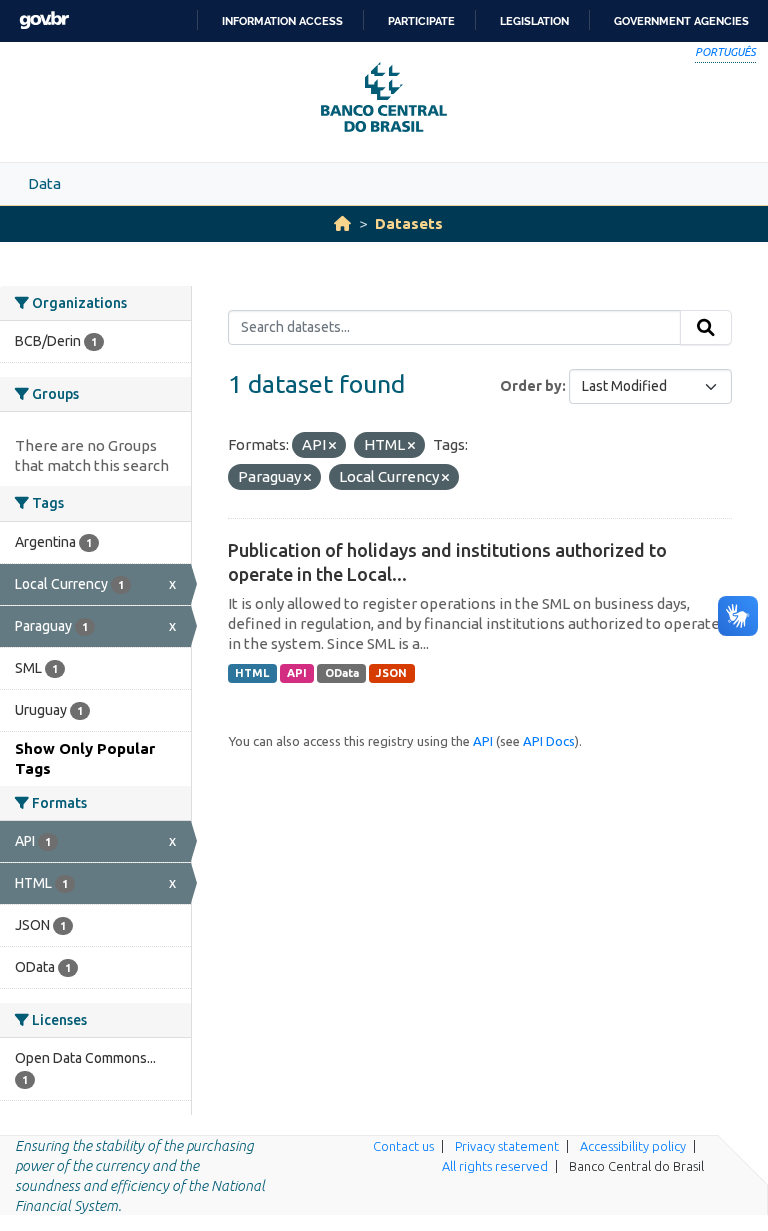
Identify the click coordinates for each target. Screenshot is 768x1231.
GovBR (44, 20)
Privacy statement (507, 1146)
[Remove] (332, 446)
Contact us (403, 1146)
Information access (282, 21)
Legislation (534, 21)
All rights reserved (495, 1166)
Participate (421, 21)
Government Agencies (681, 21)
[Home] (342, 223)
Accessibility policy (633, 1146)
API (297, 673)
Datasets (409, 223)
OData (342, 673)
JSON (391, 673)
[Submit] (706, 328)
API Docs (549, 741)
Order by (531, 386)
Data (44, 183)
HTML (252, 673)
